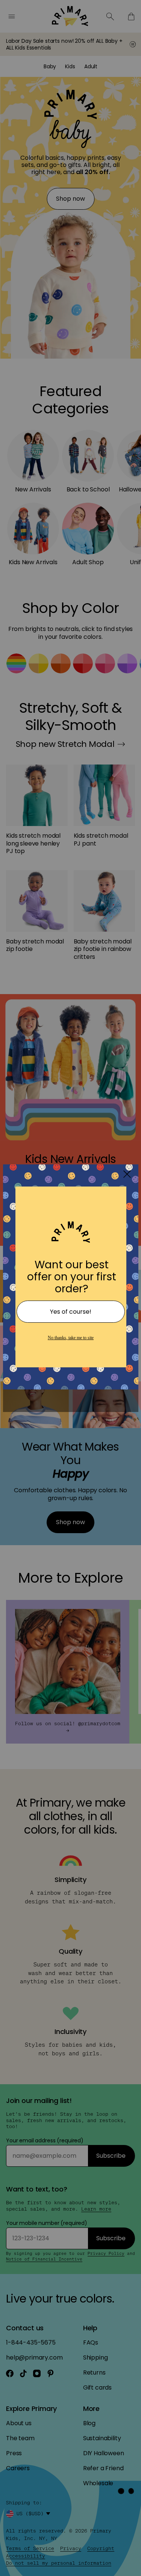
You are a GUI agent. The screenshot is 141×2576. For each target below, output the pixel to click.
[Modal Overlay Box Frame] (71, 1288)
